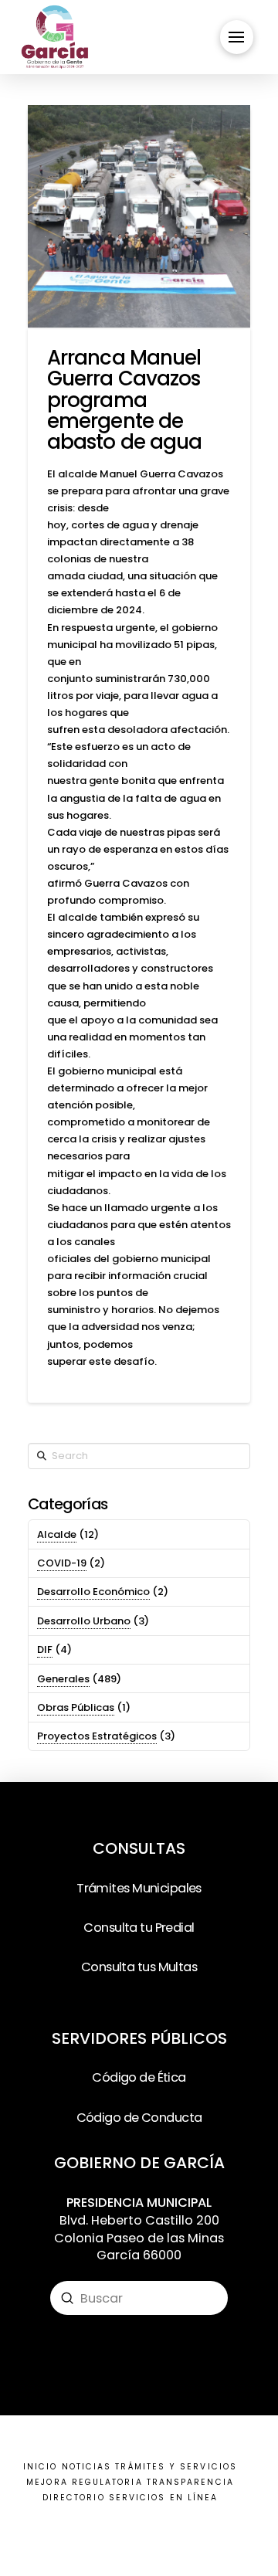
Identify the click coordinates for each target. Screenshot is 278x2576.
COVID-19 (62, 1563)
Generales (63, 1679)
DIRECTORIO (74, 2498)
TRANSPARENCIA (190, 2482)
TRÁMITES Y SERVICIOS (176, 2467)
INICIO (40, 2467)
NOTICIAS (87, 2467)
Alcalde (57, 1534)
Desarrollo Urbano (84, 1621)
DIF (45, 1649)
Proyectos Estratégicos (97, 1736)
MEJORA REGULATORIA (84, 2482)
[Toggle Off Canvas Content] (237, 37)
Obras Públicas (76, 1707)
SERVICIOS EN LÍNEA (163, 2498)
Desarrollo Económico (93, 1592)
